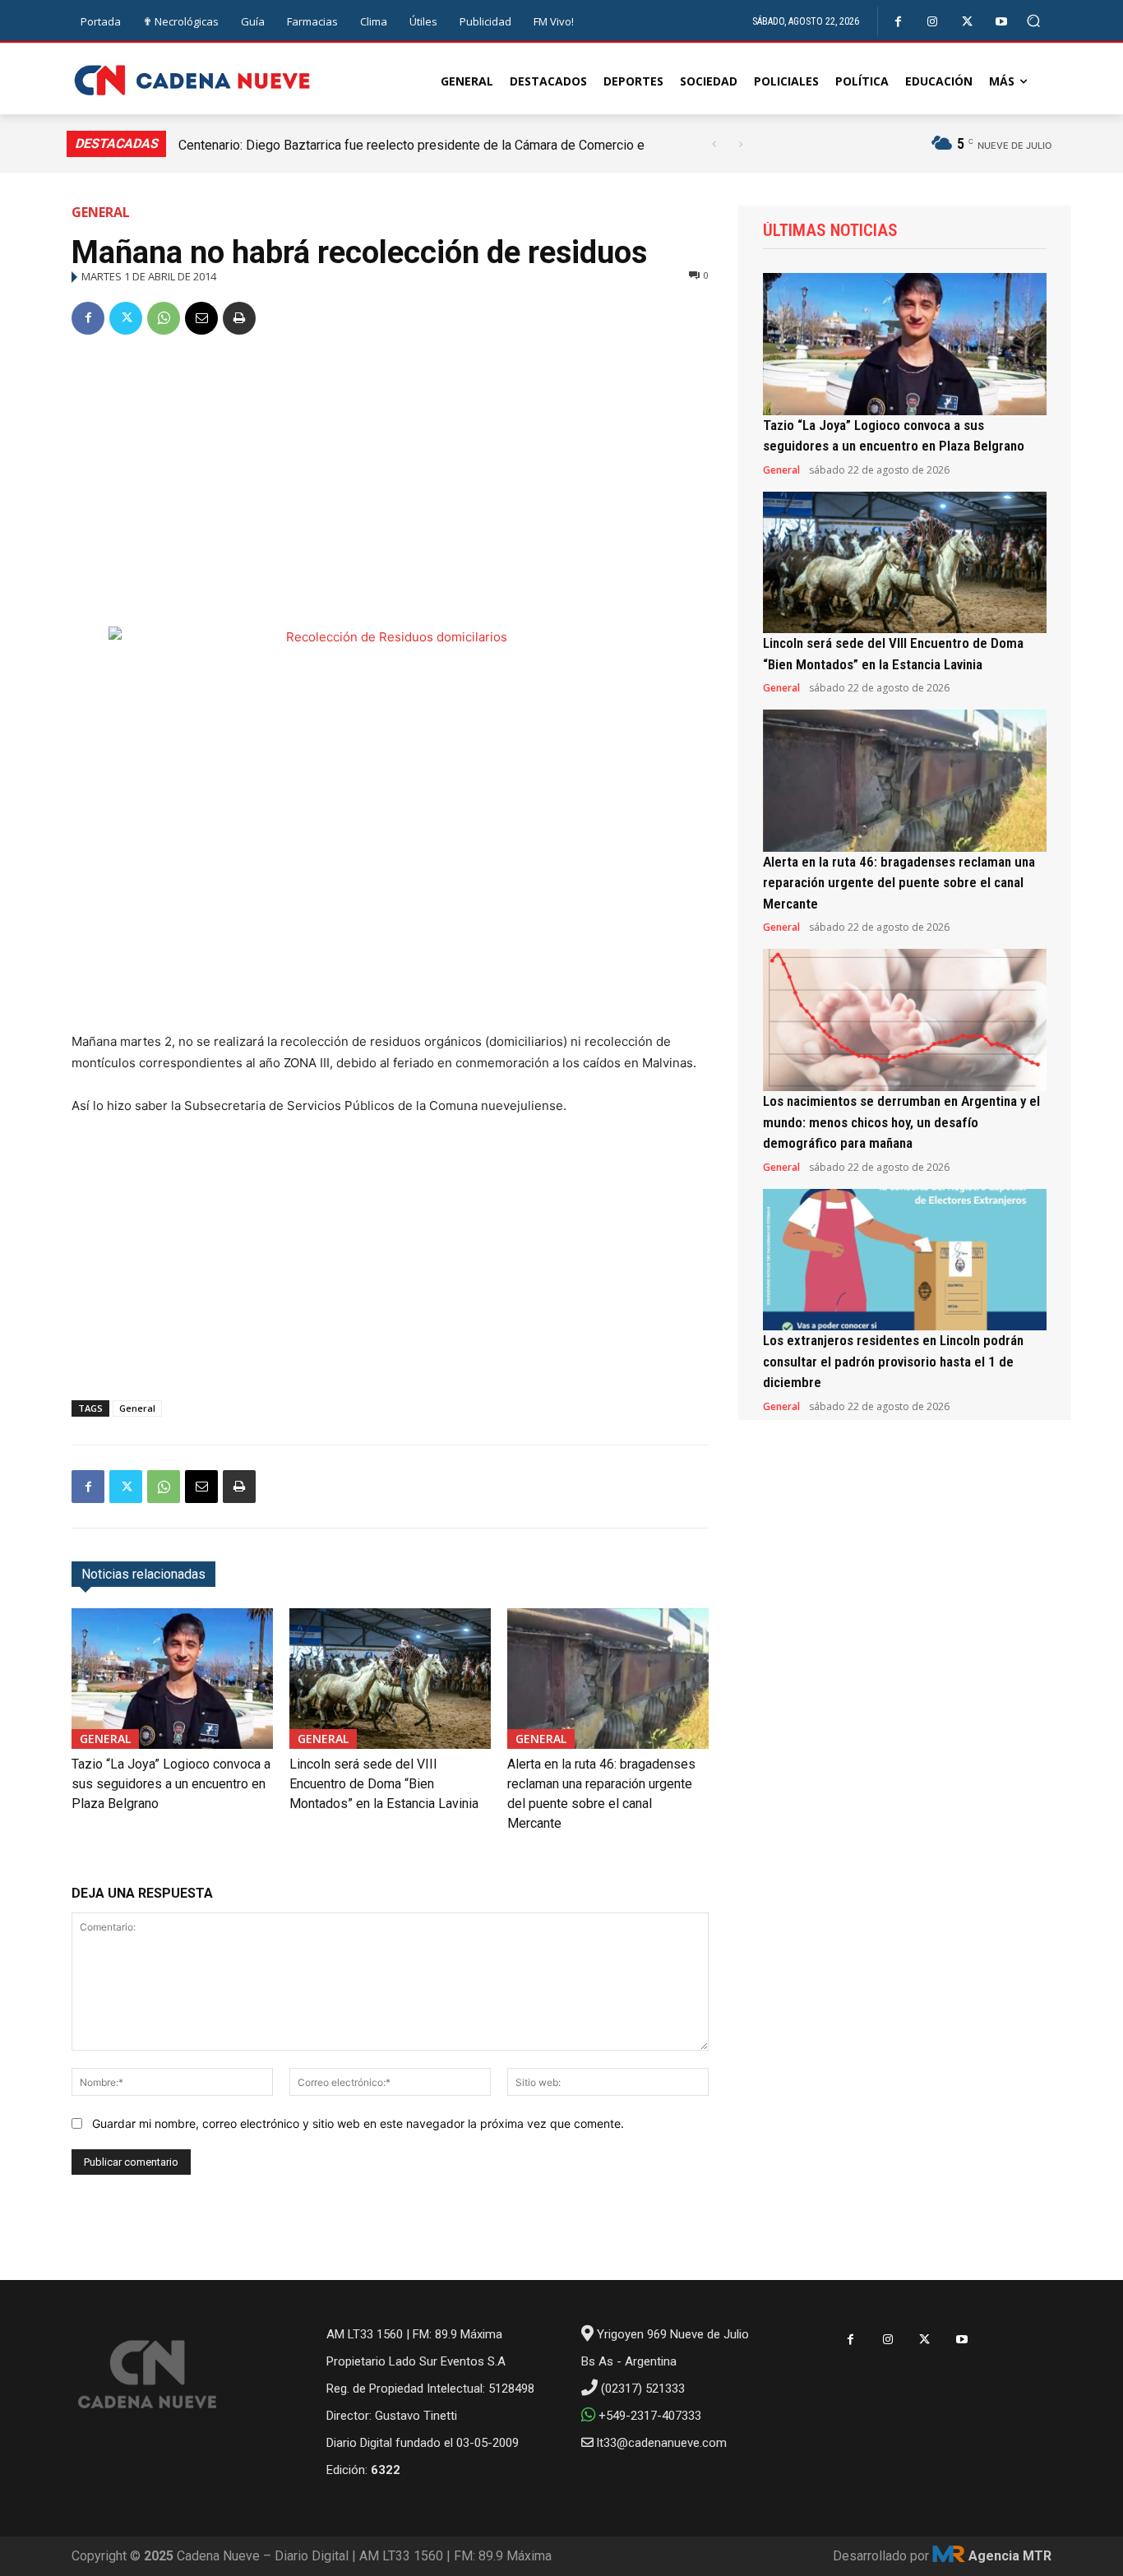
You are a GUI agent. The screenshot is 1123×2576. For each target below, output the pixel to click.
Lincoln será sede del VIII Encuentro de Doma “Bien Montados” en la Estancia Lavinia (384, 1784)
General (101, 212)
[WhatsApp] (164, 318)
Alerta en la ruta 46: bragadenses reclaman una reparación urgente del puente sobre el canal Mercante (899, 883)
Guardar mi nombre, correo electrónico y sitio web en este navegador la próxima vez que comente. (358, 2123)
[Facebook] (898, 22)
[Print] (239, 318)
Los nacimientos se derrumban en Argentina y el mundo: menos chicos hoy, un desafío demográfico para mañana (901, 1122)
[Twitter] (967, 22)
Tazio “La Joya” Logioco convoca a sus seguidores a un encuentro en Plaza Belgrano (171, 1784)
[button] (1034, 21)
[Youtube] (1002, 22)
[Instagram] (933, 22)
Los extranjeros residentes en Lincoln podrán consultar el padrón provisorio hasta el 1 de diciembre (893, 1361)
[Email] (201, 318)
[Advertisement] (390, 474)
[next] (740, 144)
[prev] (714, 144)
